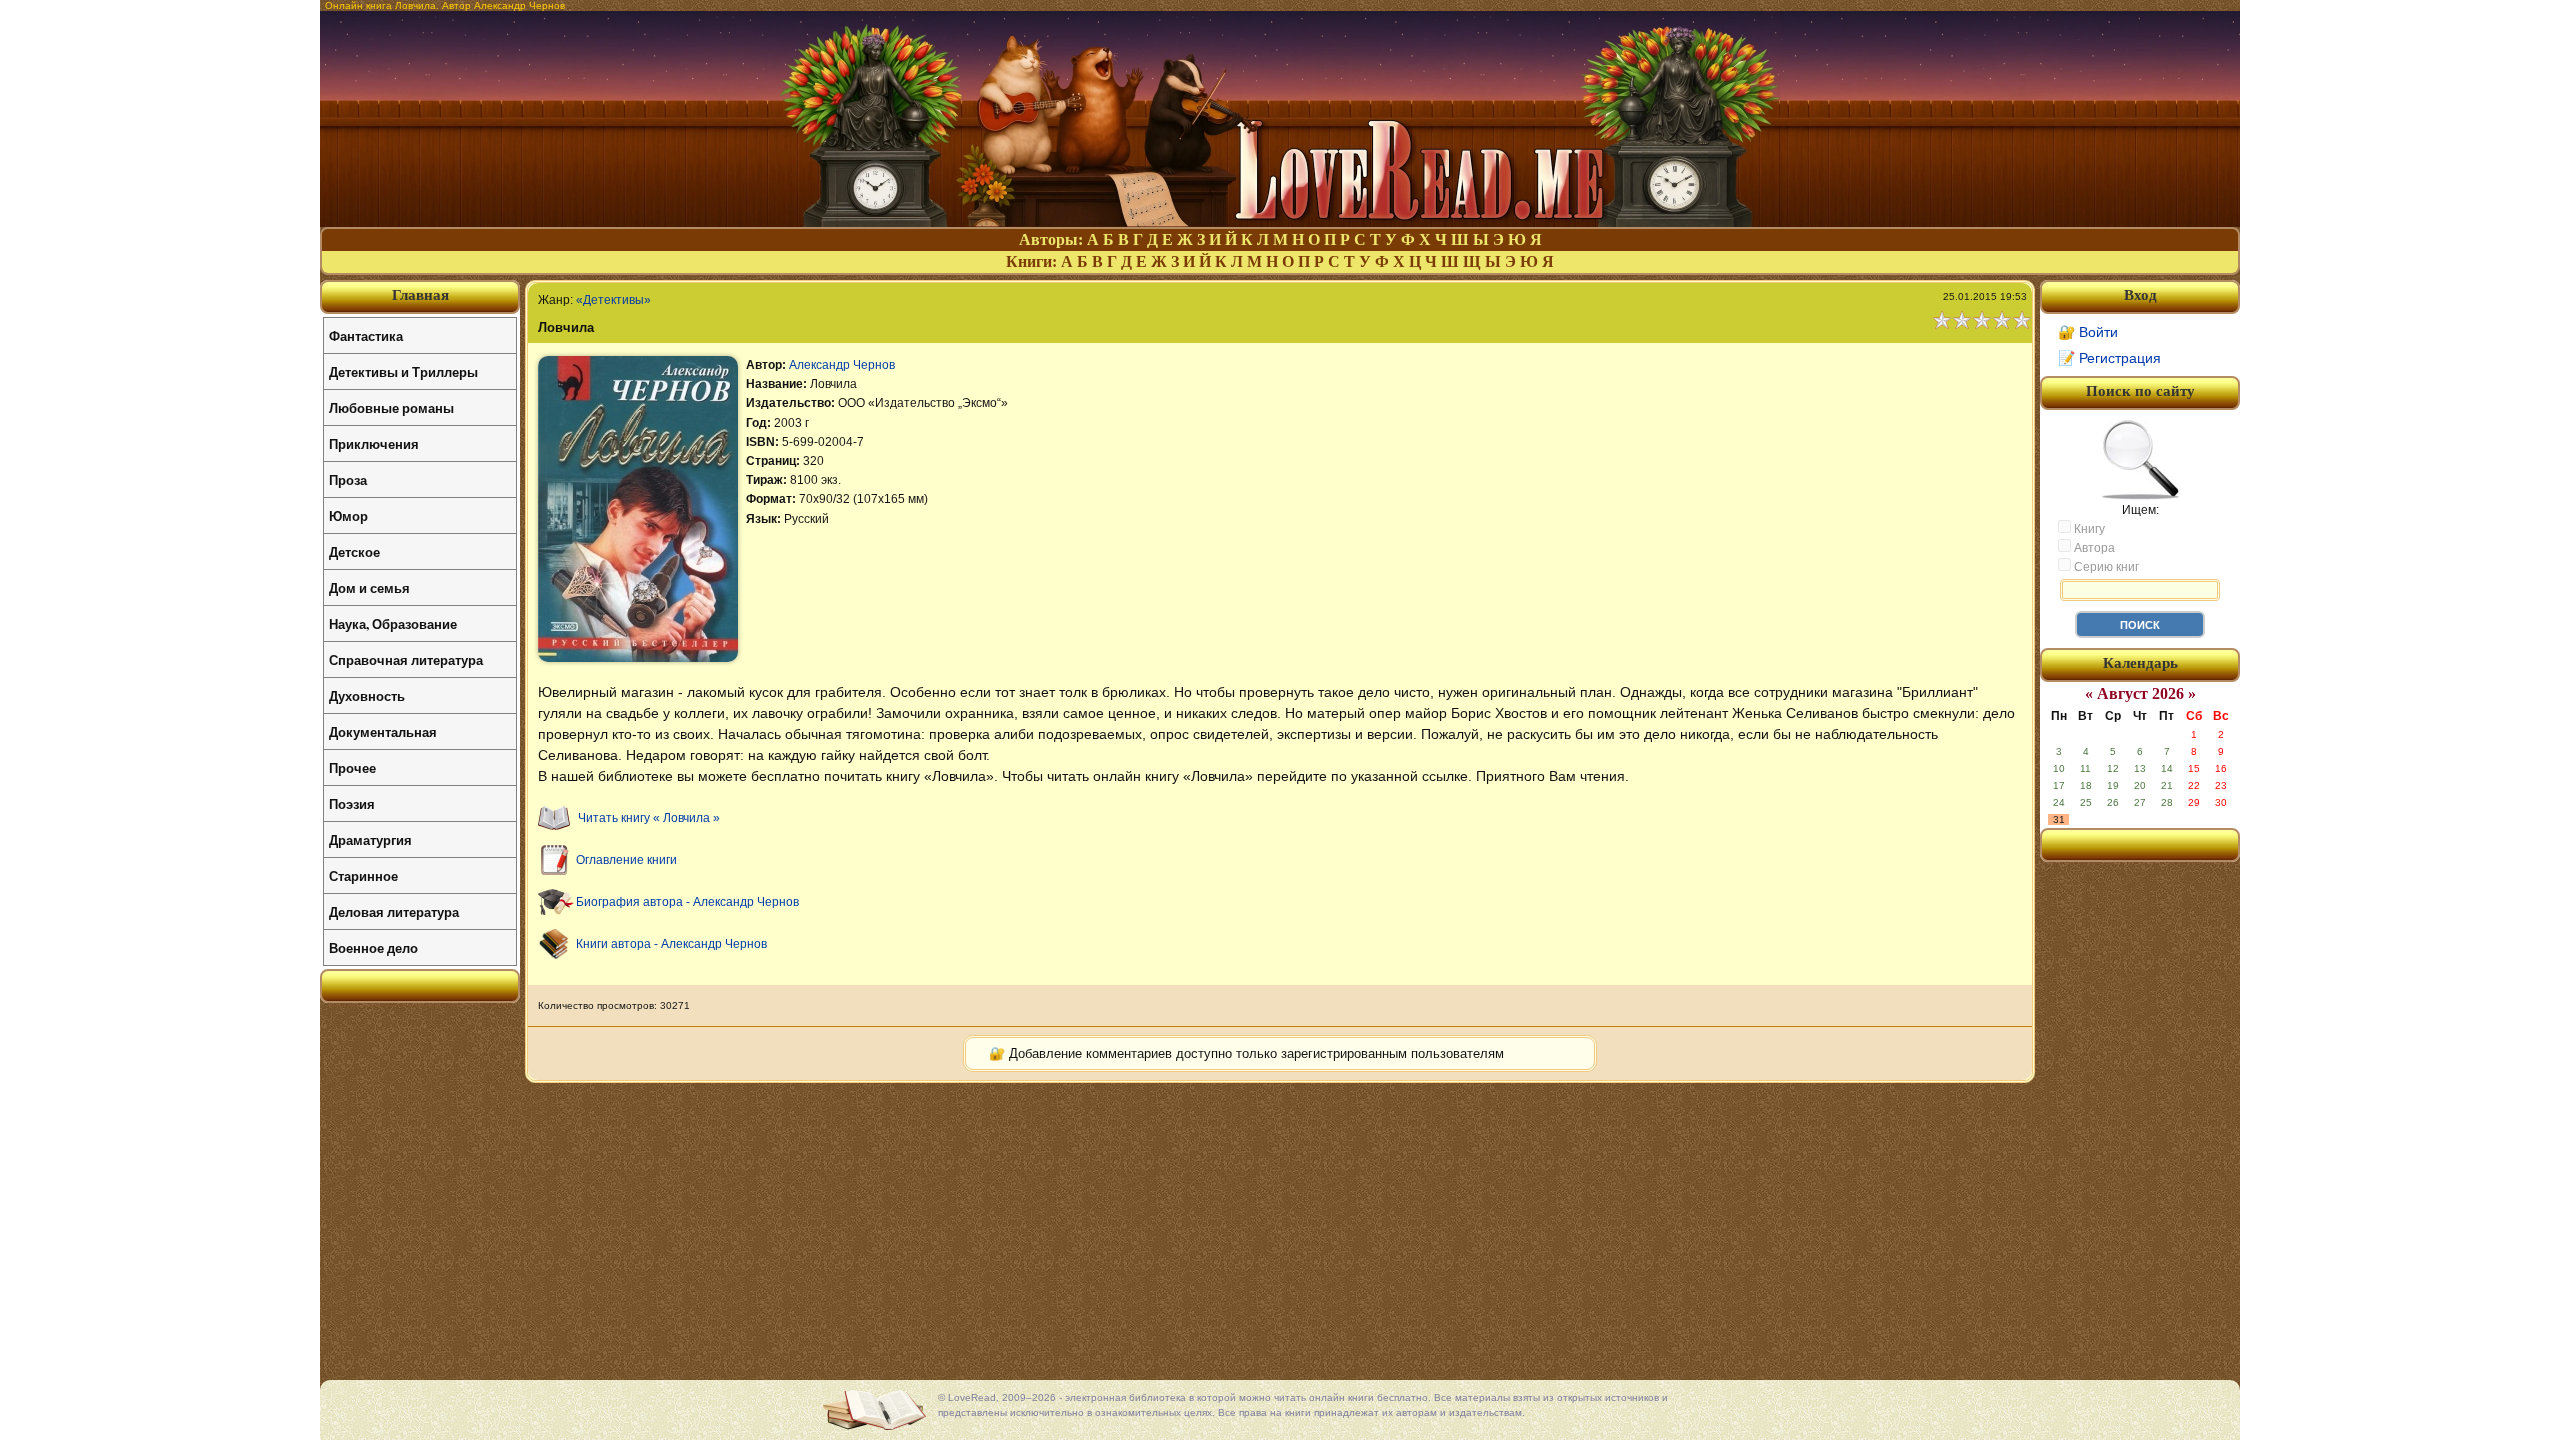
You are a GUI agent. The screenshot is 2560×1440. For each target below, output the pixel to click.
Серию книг (2105, 567)
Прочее (352, 767)
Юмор (348, 515)
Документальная (383, 731)
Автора (2093, 548)
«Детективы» (613, 300)
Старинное (363, 875)
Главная (420, 295)
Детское (354, 551)
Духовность (367, 695)
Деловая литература (394, 911)
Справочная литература (406, 659)
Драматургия (370, 839)
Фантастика (366, 335)
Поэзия (352, 803)
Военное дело (373, 947)
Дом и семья (369, 587)
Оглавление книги (626, 860)
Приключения (374, 443)
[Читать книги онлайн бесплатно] (1280, 221)
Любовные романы (391, 407)
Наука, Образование (393, 623)
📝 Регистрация (2109, 358)
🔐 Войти (2088, 332)
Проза (348, 479)
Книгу (2088, 529)
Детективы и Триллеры (403, 371)
